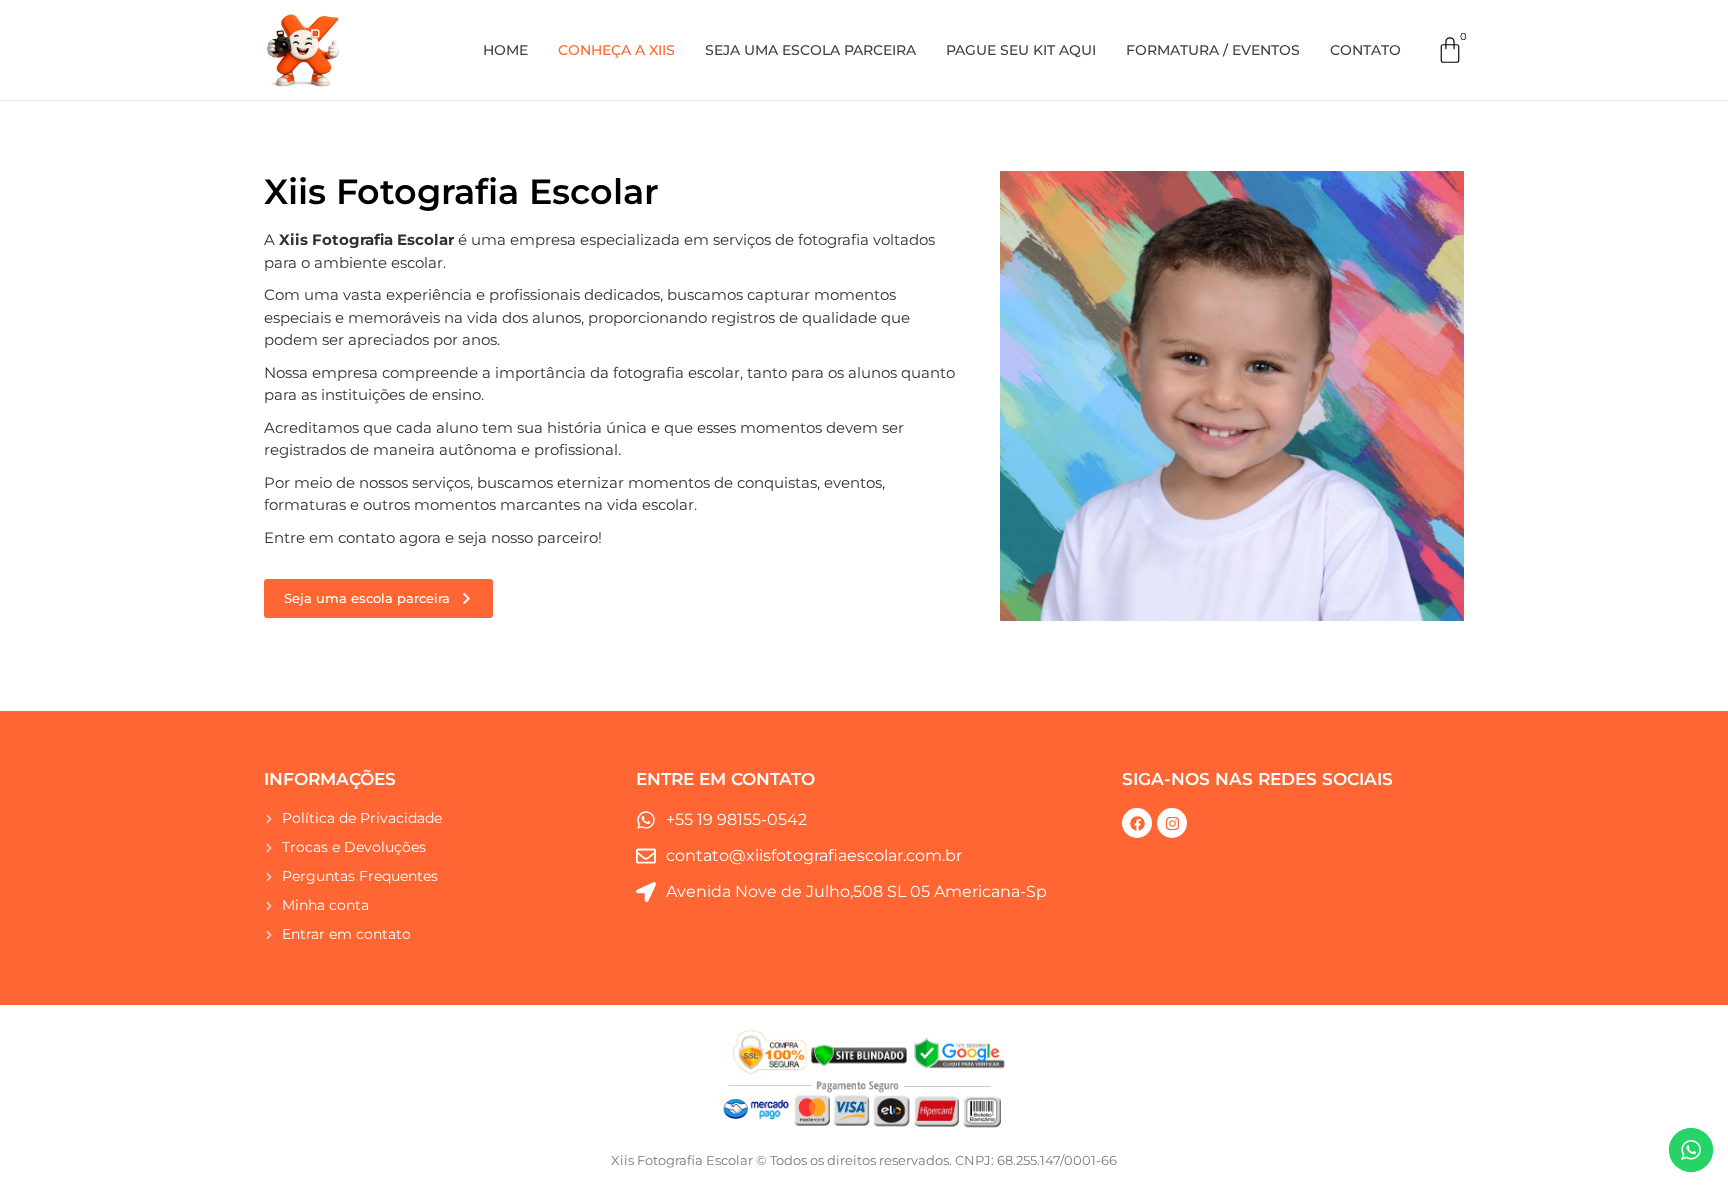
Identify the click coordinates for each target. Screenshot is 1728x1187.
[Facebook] (1137, 823)
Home (505, 50)
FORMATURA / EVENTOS (1213, 50)
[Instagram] (1172, 823)
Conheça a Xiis (616, 50)
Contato (1365, 50)
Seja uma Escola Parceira (810, 50)
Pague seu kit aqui (1021, 50)
